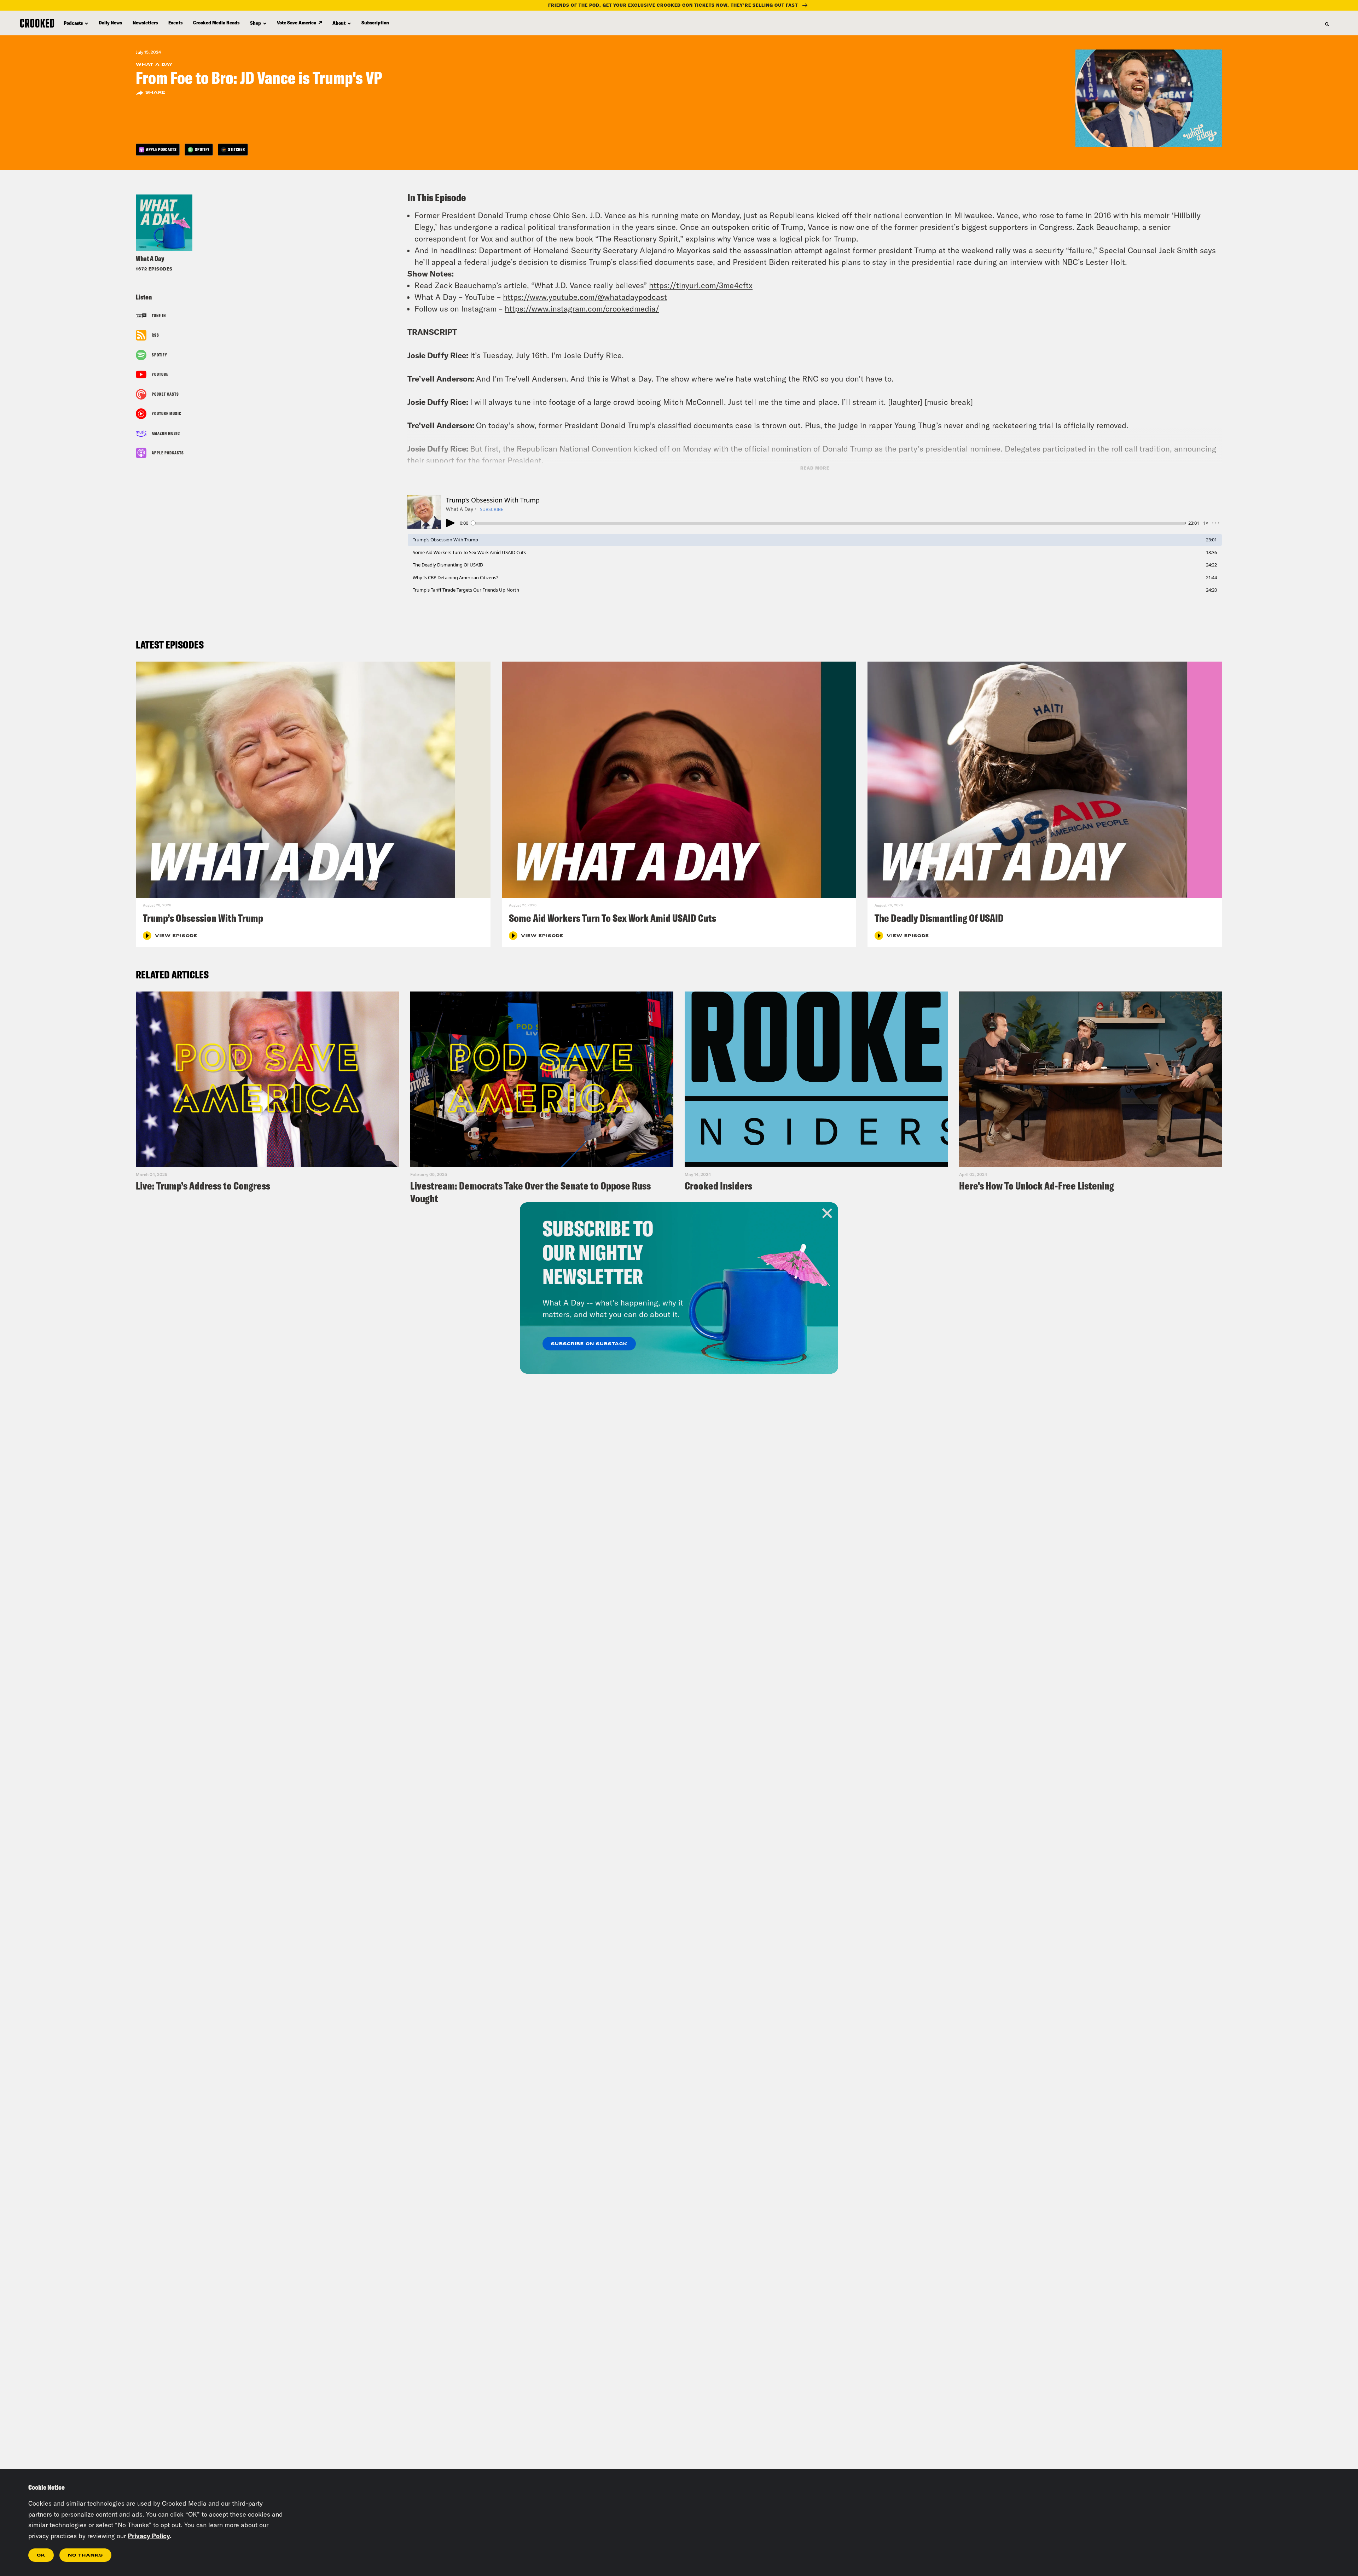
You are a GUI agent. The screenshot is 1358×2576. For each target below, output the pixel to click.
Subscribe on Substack (589, 1344)
